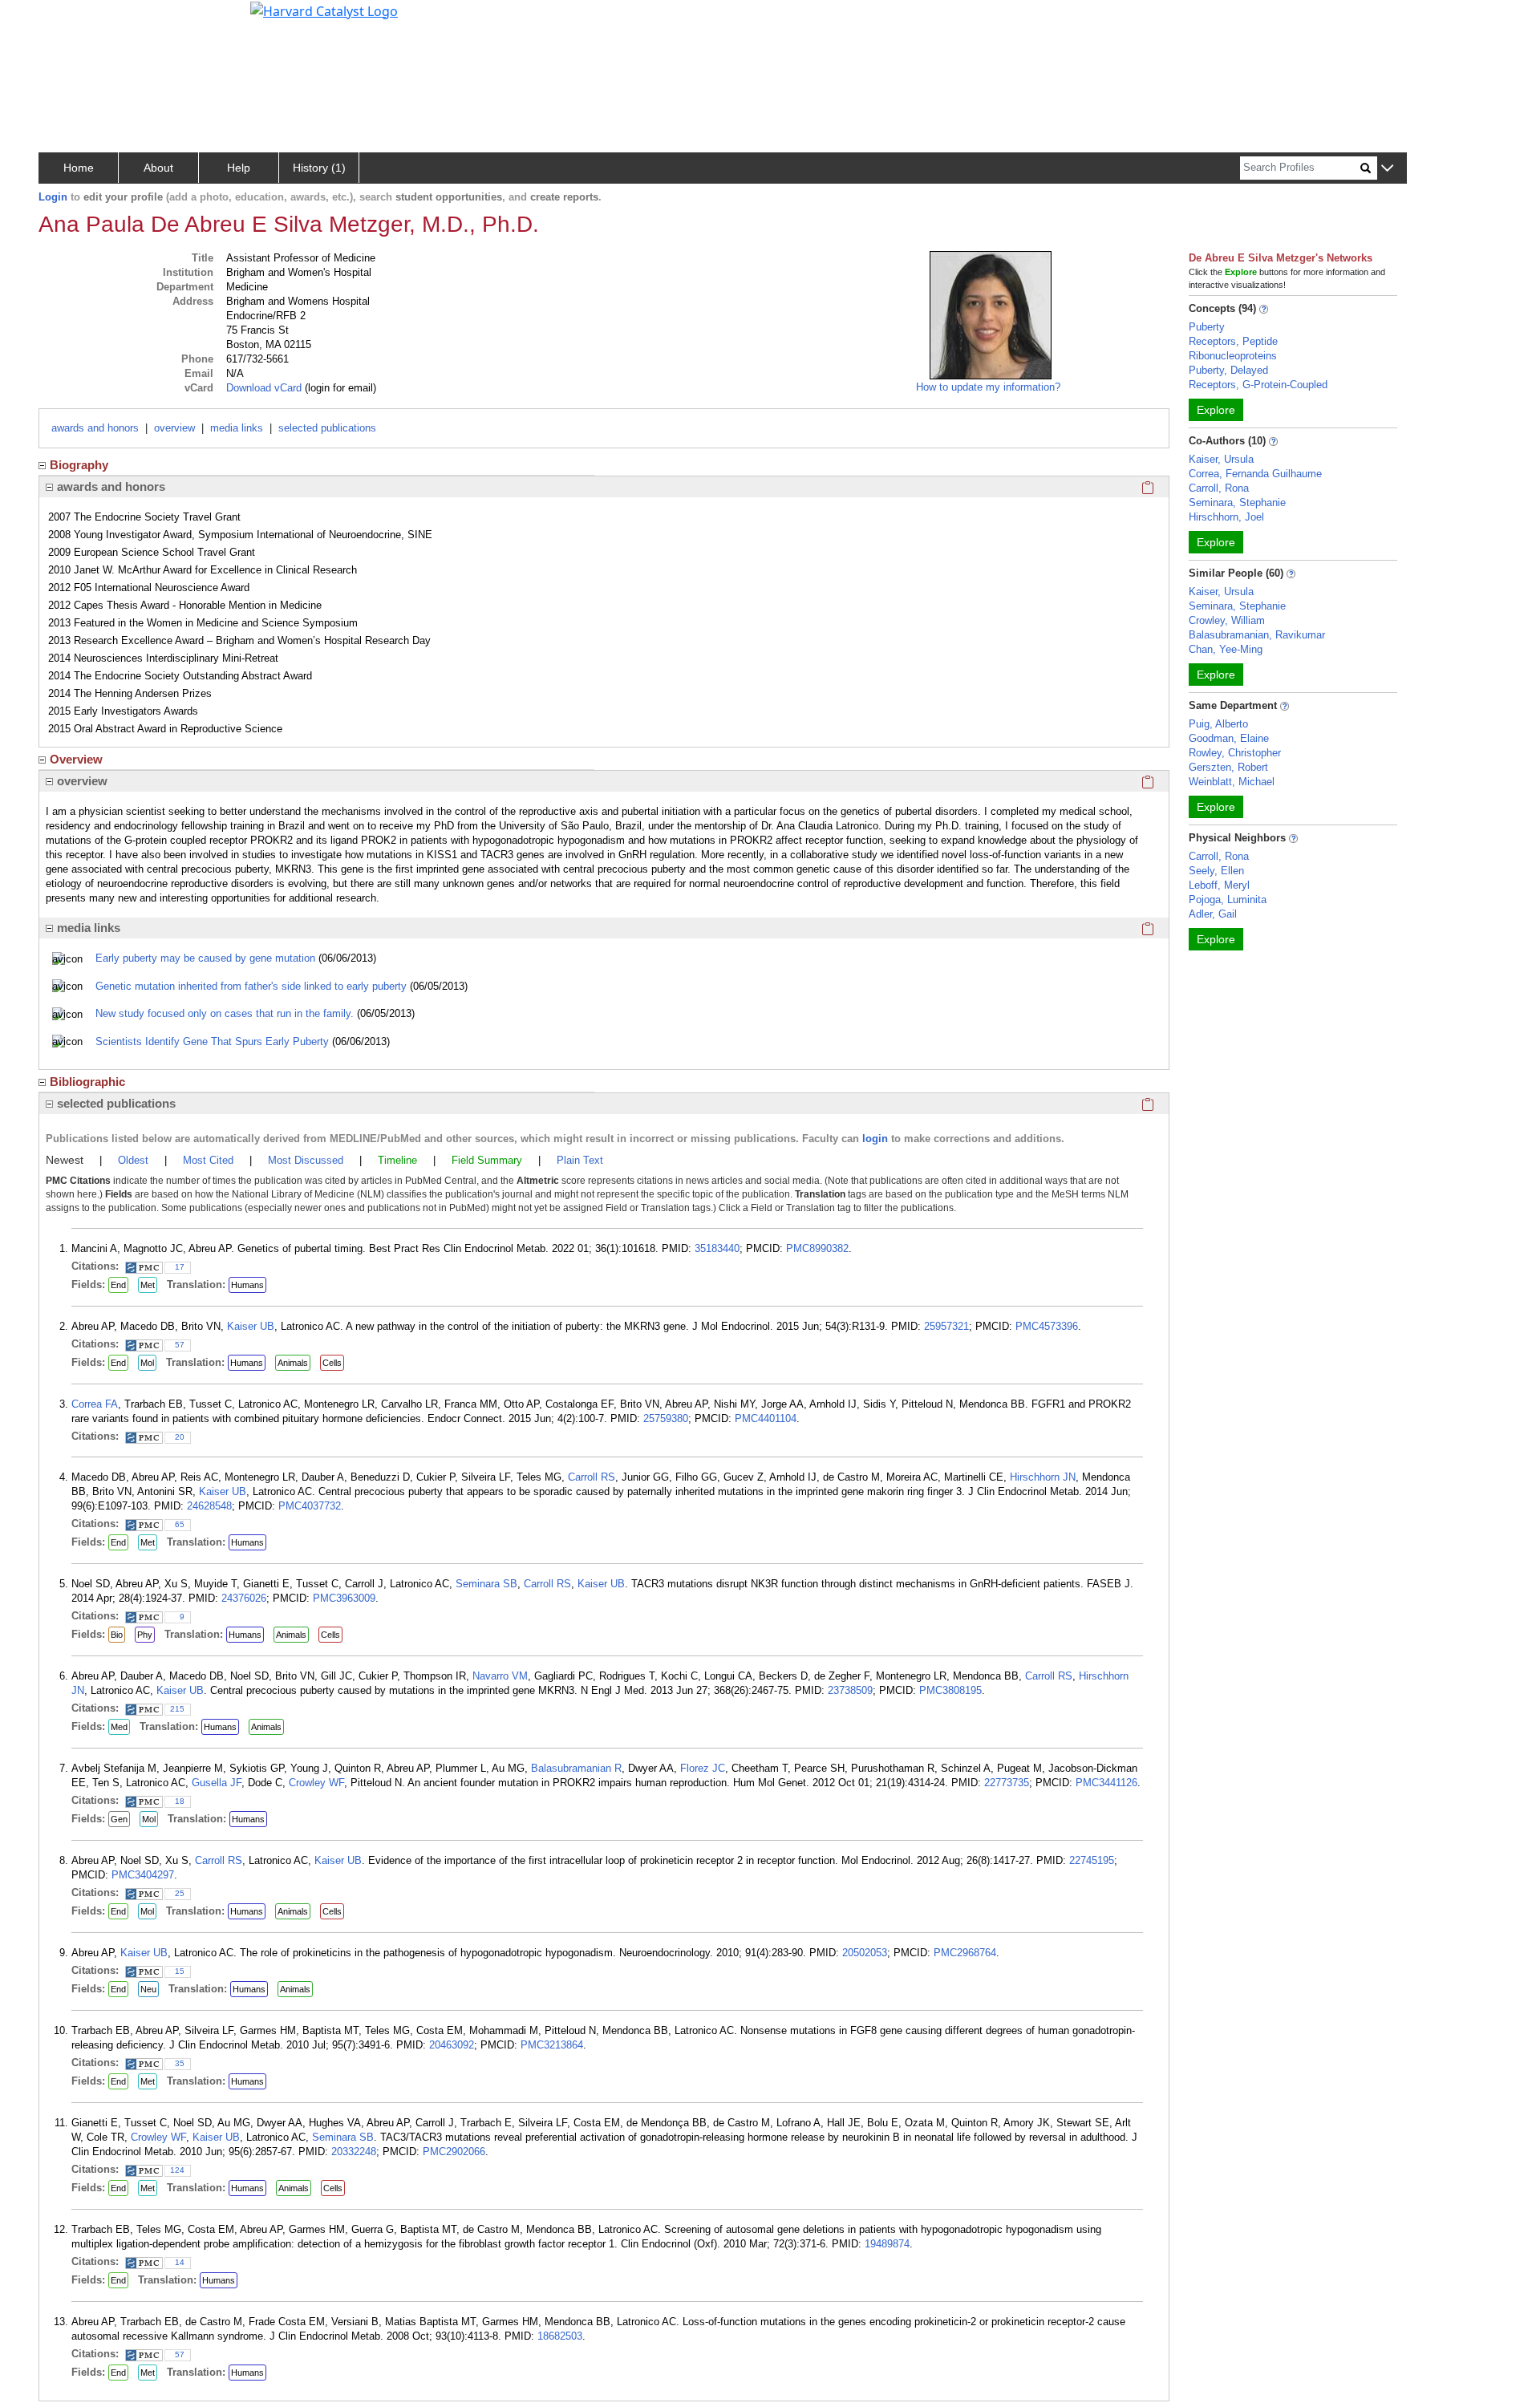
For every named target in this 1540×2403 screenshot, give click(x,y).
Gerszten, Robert (1228, 767)
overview (174, 428)
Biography (79, 465)
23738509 (850, 1690)
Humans (247, 1285)
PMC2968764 (965, 1953)
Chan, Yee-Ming (1226, 649)
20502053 (865, 1953)
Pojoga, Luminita (1228, 900)
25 (180, 1893)
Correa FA (95, 1404)
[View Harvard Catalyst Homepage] (324, 10)
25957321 (946, 1326)
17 (180, 1267)
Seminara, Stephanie (1237, 502)
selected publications (327, 428)
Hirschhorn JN (1043, 1477)
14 (180, 2262)
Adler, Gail (1213, 914)
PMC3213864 (552, 2045)
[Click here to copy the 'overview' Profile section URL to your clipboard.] (1148, 781)
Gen (119, 1819)
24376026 (244, 1598)
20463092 (452, 2045)
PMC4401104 (766, 1418)
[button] (1387, 169)
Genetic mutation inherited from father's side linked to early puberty (251, 986)
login (875, 1139)
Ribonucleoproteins (1233, 356)
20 (180, 1437)
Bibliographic (87, 1082)
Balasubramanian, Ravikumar (1257, 635)
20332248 (354, 2152)
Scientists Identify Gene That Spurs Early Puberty (212, 1041)
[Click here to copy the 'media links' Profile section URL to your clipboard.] (1148, 928)
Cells (332, 1363)
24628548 (209, 1506)
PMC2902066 (454, 2152)
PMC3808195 (950, 1690)
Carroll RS (592, 1477)
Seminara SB (486, 1584)
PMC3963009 (344, 1598)
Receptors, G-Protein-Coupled (1258, 385)
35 (180, 2063)
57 (180, 1345)
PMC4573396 (1047, 1326)
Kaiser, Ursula (1221, 459)
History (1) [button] (319, 168)
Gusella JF (217, 1783)
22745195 (1092, 1860)
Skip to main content (67, 19)
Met (148, 1285)
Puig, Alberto (1218, 724)
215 (177, 1709)
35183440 (717, 1248)
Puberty (1207, 327)
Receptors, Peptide (1233, 341)
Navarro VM (500, 1676)
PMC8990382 (817, 1248)
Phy (145, 1635)
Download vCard (264, 388)
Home (79, 168)
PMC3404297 (143, 1875)
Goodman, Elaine (1229, 738)
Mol (147, 1363)
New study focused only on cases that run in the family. (225, 1013)
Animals (293, 1363)
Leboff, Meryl (1219, 885)
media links (237, 428)
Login (53, 197)
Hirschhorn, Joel (1226, 517)
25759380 (666, 1418)
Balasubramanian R (576, 1768)
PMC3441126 (1106, 1783)
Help (239, 168)
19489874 (887, 2244)
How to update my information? (988, 387)
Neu (148, 1989)
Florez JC (703, 1768)
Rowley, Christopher (1235, 753)
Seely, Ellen (1216, 871)
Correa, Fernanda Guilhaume (1255, 474)
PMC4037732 (310, 1506)
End (118, 1285)
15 (180, 1971)
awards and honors (95, 428)
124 (177, 2170)
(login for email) (339, 388)
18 (180, 1801)
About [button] (158, 168)
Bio (117, 1635)
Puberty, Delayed (1228, 370)
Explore (1216, 410)
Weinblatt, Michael (1232, 782)
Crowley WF (316, 1783)
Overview (76, 759)
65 (180, 1524)
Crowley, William (1227, 620)
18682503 (560, 2336)
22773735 (1007, 1783)
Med (119, 1727)
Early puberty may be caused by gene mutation (205, 958)
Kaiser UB (251, 1326)
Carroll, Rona (1219, 488)
